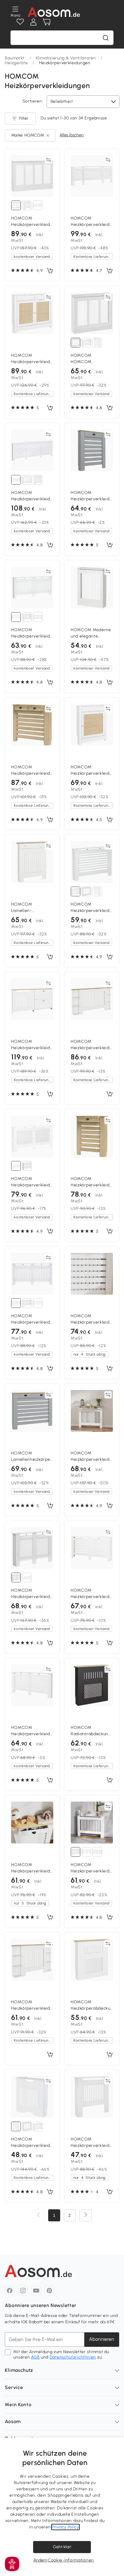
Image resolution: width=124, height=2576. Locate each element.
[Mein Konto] (33, 22)
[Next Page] (85, 2215)
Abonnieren (102, 2339)
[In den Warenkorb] (50, 271)
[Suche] (106, 38)
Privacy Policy (65, 2527)
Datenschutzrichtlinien (73, 2357)
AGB (35, 2357)
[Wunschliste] (20, 22)
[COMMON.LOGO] (54, 12)
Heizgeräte (16, 63)
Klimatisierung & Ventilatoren (66, 58)
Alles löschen (72, 135)
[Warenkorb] (47, 22)
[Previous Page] (39, 2215)
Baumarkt (15, 58)
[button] (12, 2564)
